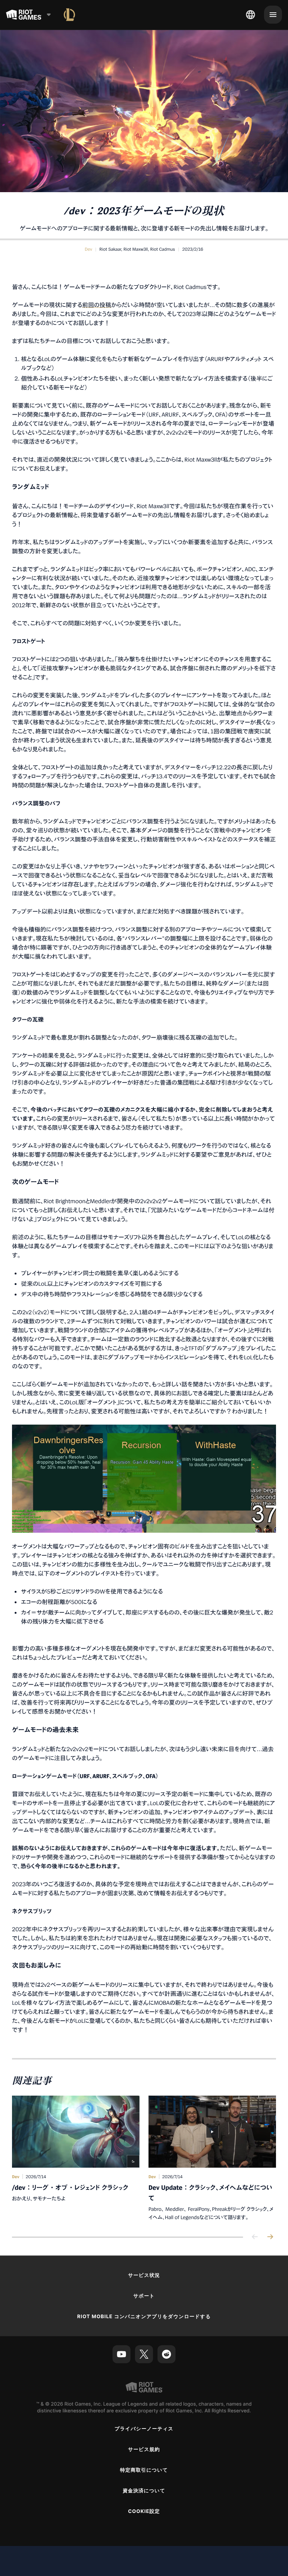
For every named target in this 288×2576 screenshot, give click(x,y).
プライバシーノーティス (144, 2429)
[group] (144, 2158)
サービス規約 (144, 2450)
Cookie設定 (144, 2511)
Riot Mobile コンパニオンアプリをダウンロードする (144, 2317)
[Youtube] (121, 2354)
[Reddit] (166, 2354)
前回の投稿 (97, 305)
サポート (144, 2296)
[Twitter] (144, 2354)
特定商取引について (144, 2470)
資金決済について (144, 2491)
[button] (88, 249)
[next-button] (270, 2237)
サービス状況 (144, 2275)
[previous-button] (255, 2237)
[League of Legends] (69, 15)
